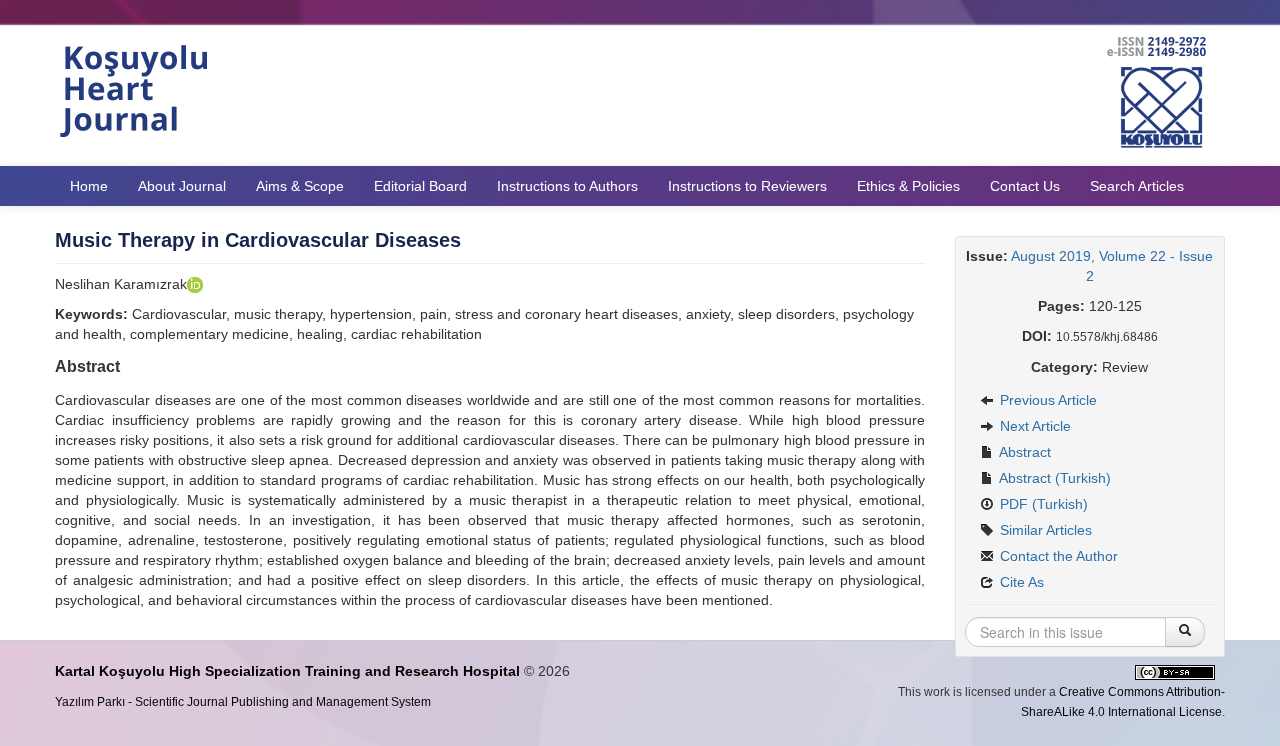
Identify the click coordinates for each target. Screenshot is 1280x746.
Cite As (1020, 582)
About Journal (182, 186)
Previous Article (1046, 400)
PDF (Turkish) (1042, 504)
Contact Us (1025, 186)
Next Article (1033, 426)
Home (89, 186)
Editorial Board (420, 186)
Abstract (1023, 452)
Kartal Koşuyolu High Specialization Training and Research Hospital (287, 671)
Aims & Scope (300, 186)
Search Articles (1137, 186)
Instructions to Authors (567, 186)
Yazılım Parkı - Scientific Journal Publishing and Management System (243, 702)
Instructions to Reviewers (747, 186)
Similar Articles (1044, 530)
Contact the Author (1057, 556)
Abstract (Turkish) (1053, 478)
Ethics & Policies (908, 186)
